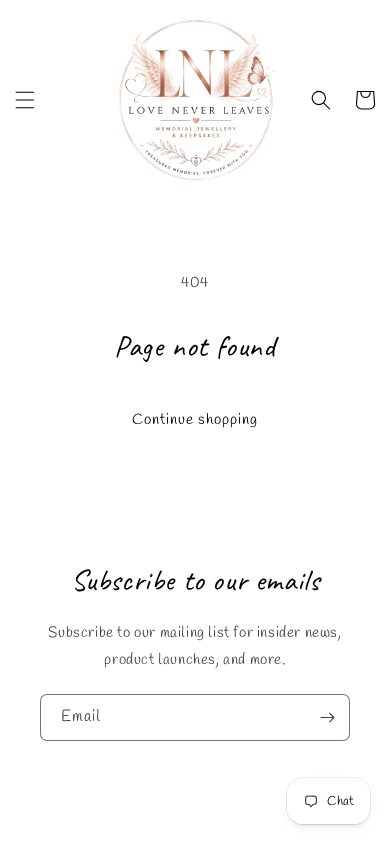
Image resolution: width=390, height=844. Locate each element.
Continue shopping (195, 420)
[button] (25, 100)
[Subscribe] (327, 717)
